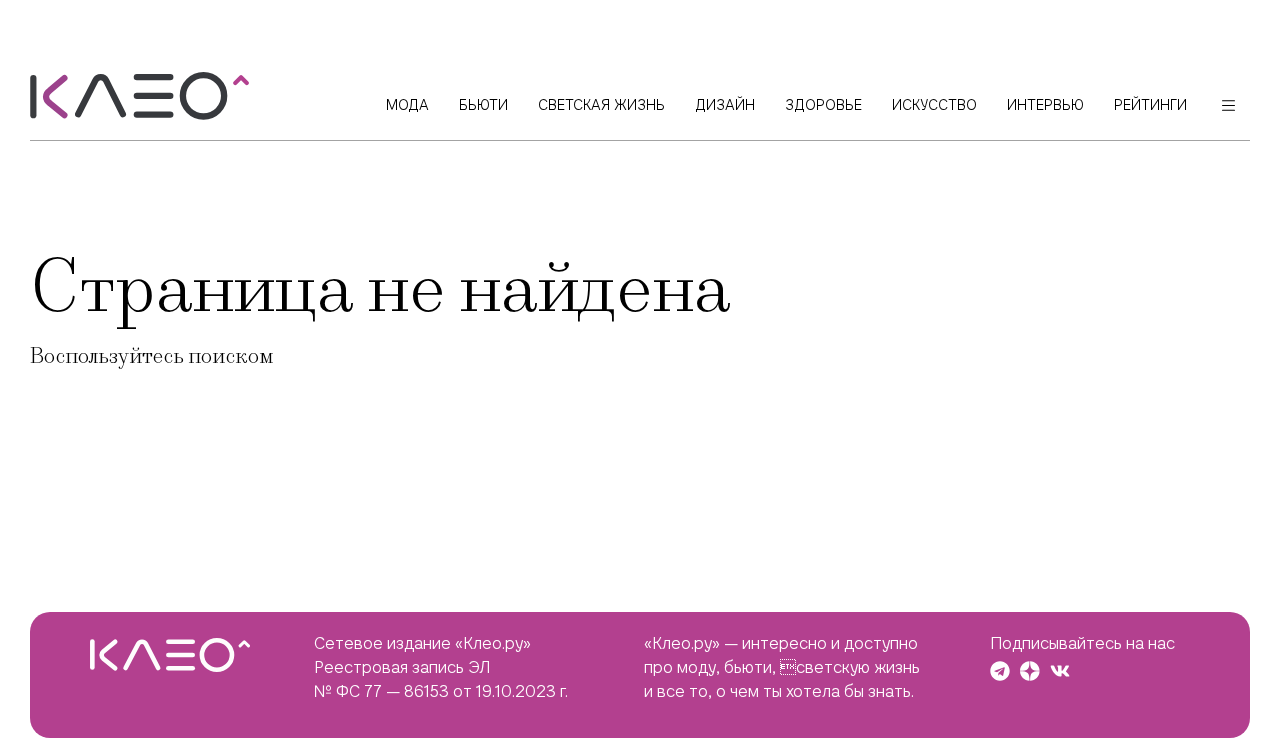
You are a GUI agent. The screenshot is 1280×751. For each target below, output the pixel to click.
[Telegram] (1000, 671)
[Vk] (1060, 671)
